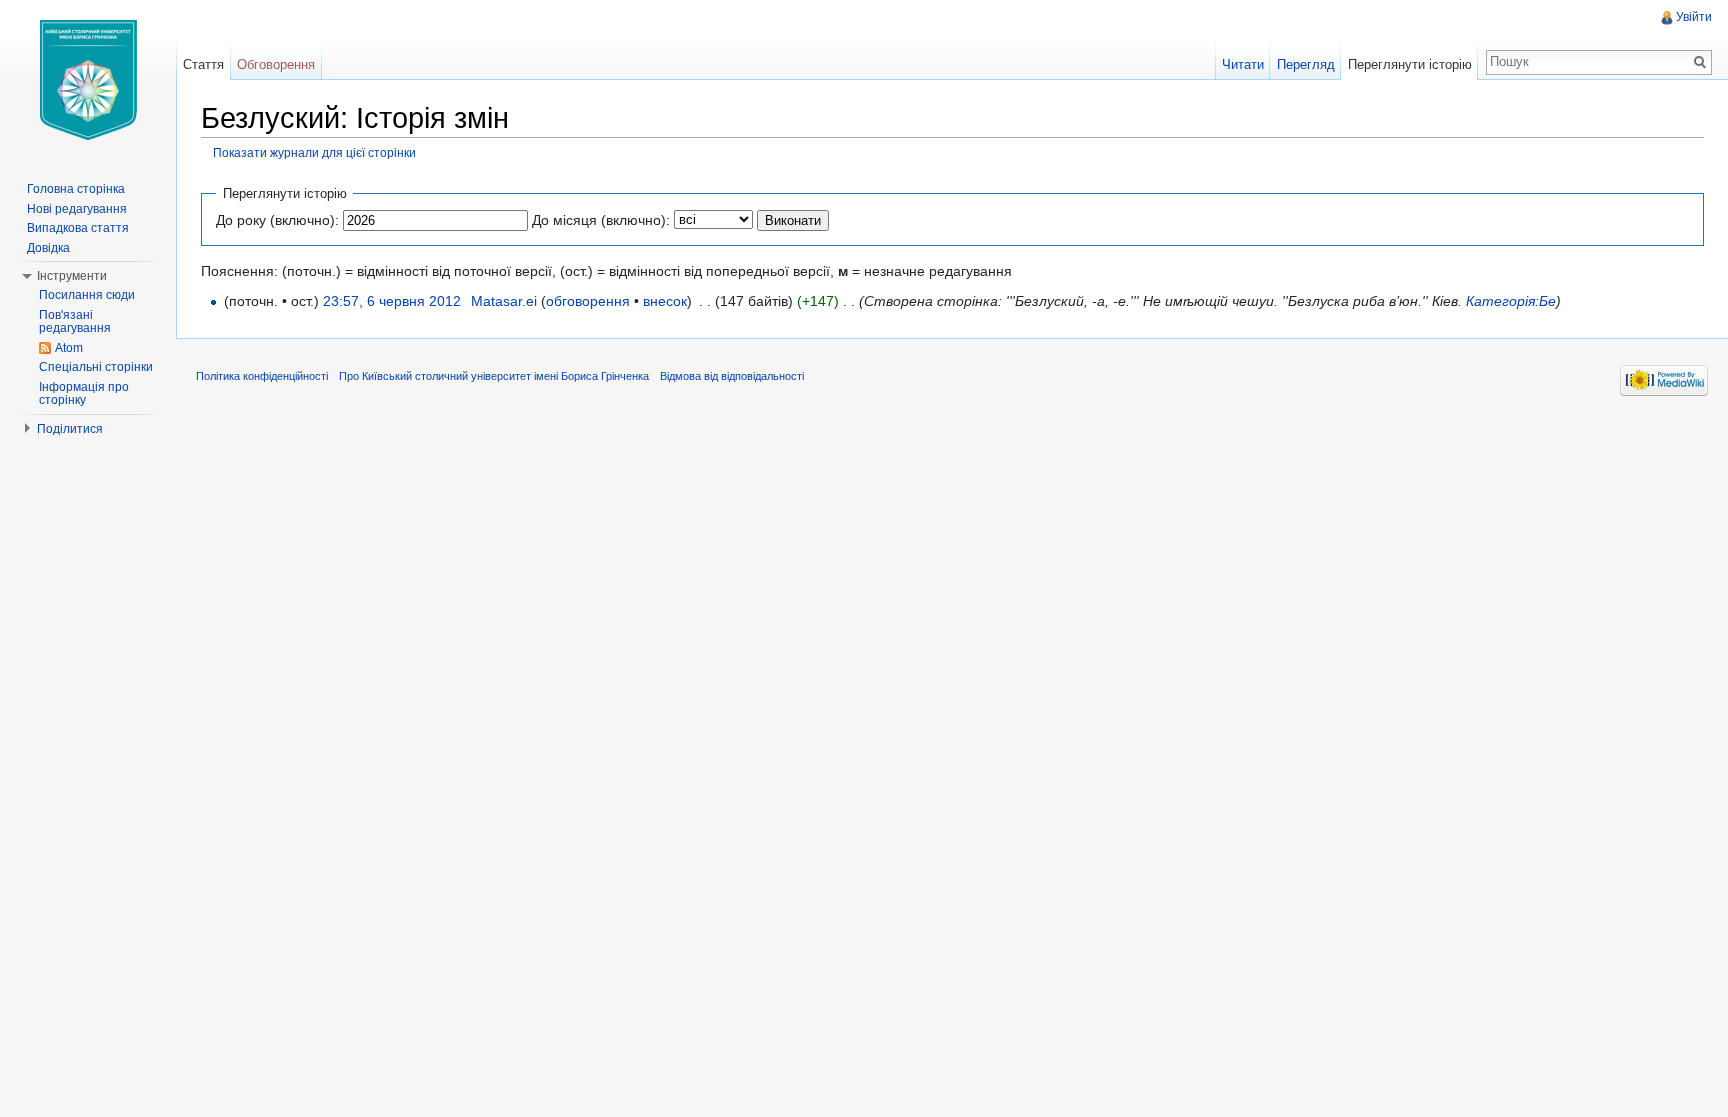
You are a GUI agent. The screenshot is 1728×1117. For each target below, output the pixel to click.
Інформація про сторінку (84, 394)
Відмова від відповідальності (732, 376)
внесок (665, 301)
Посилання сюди (87, 295)
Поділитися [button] (70, 429)
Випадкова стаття (78, 228)
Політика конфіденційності (262, 376)
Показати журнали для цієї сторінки (314, 152)
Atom (69, 348)
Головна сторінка (76, 189)
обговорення (588, 301)
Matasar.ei (504, 301)
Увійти (1694, 17)
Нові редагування (77, 209)
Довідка (48, 248)
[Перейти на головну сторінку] (88, 80)
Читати (1243, 64)
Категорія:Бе (1511, 301)
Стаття (203, 64)
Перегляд (1306, 64)
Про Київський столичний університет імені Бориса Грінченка (494, 376)
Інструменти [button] (72, 276)
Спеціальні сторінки (96, 367)
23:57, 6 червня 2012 (392, 301)
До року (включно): (277, 220)
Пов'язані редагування (75, 322)
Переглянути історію (1410, 64)
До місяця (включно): (601, 220)
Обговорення (276, 64)
